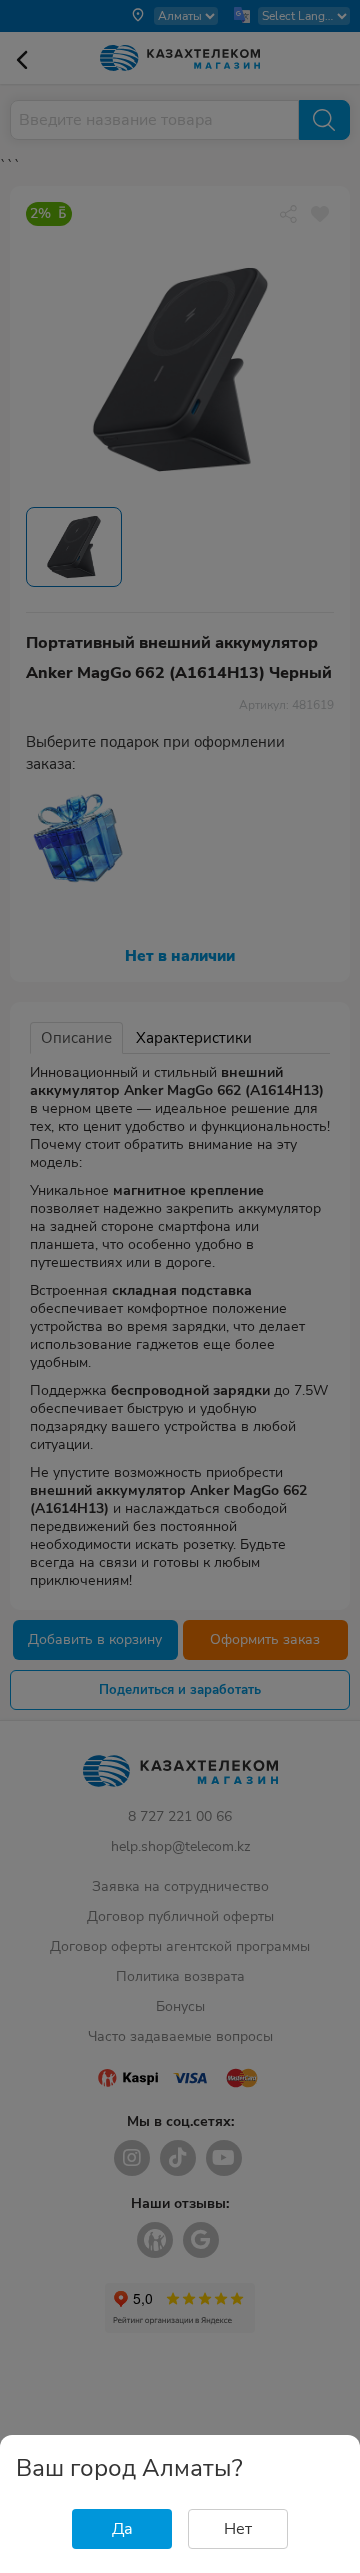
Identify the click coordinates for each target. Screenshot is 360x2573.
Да (122, 2529)
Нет (238, 2529)
